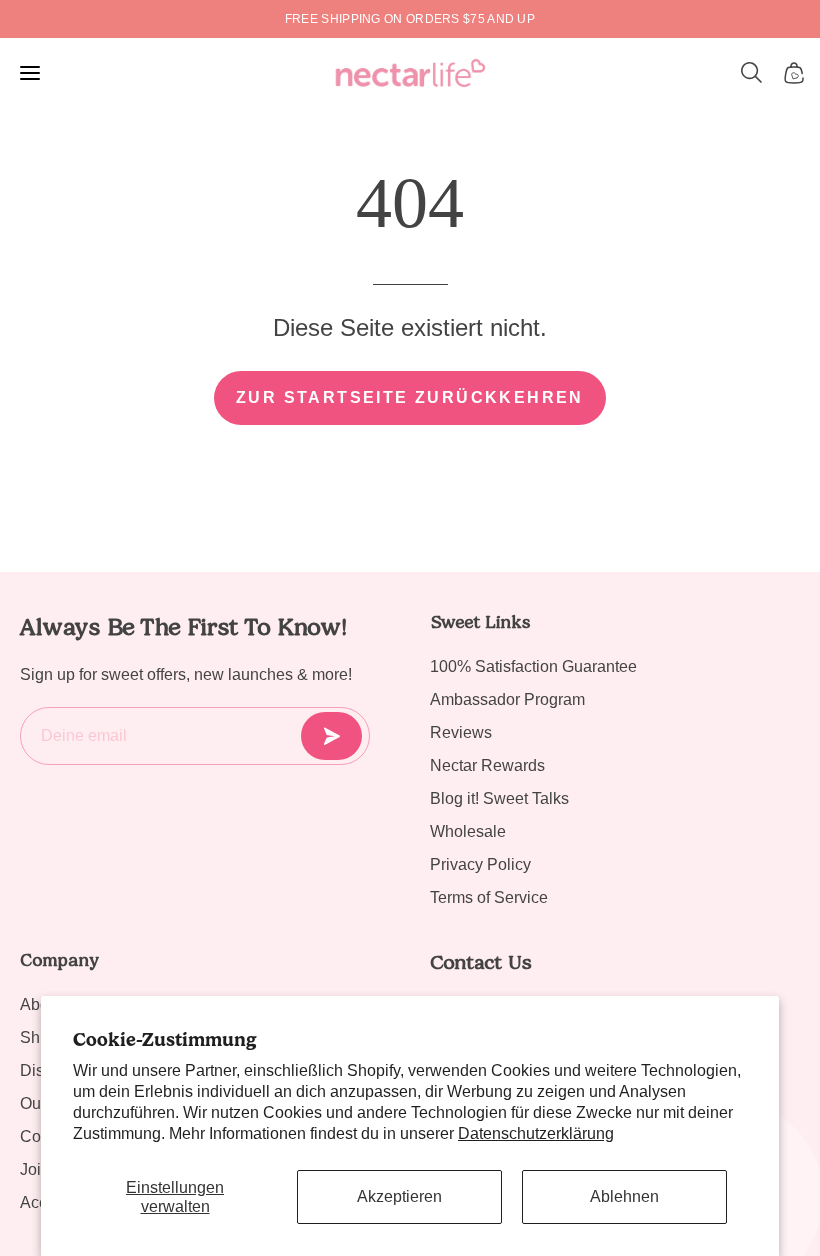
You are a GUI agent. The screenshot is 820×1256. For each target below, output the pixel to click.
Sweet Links (480, 622)
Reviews (461, 732)
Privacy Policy (480, 864)
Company (59, 960)
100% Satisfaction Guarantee (533, 666)
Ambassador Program (507, 699)
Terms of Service (489, 897)
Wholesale (468, 831)
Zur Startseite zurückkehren (410, 397)
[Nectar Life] (410, 73)
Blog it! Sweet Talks (499, 798)
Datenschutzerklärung (536, 1133)
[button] (752, 73)
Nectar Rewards (487, 765)
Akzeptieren (399, 1196)
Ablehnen (624, 1196)
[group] (410, 19)
